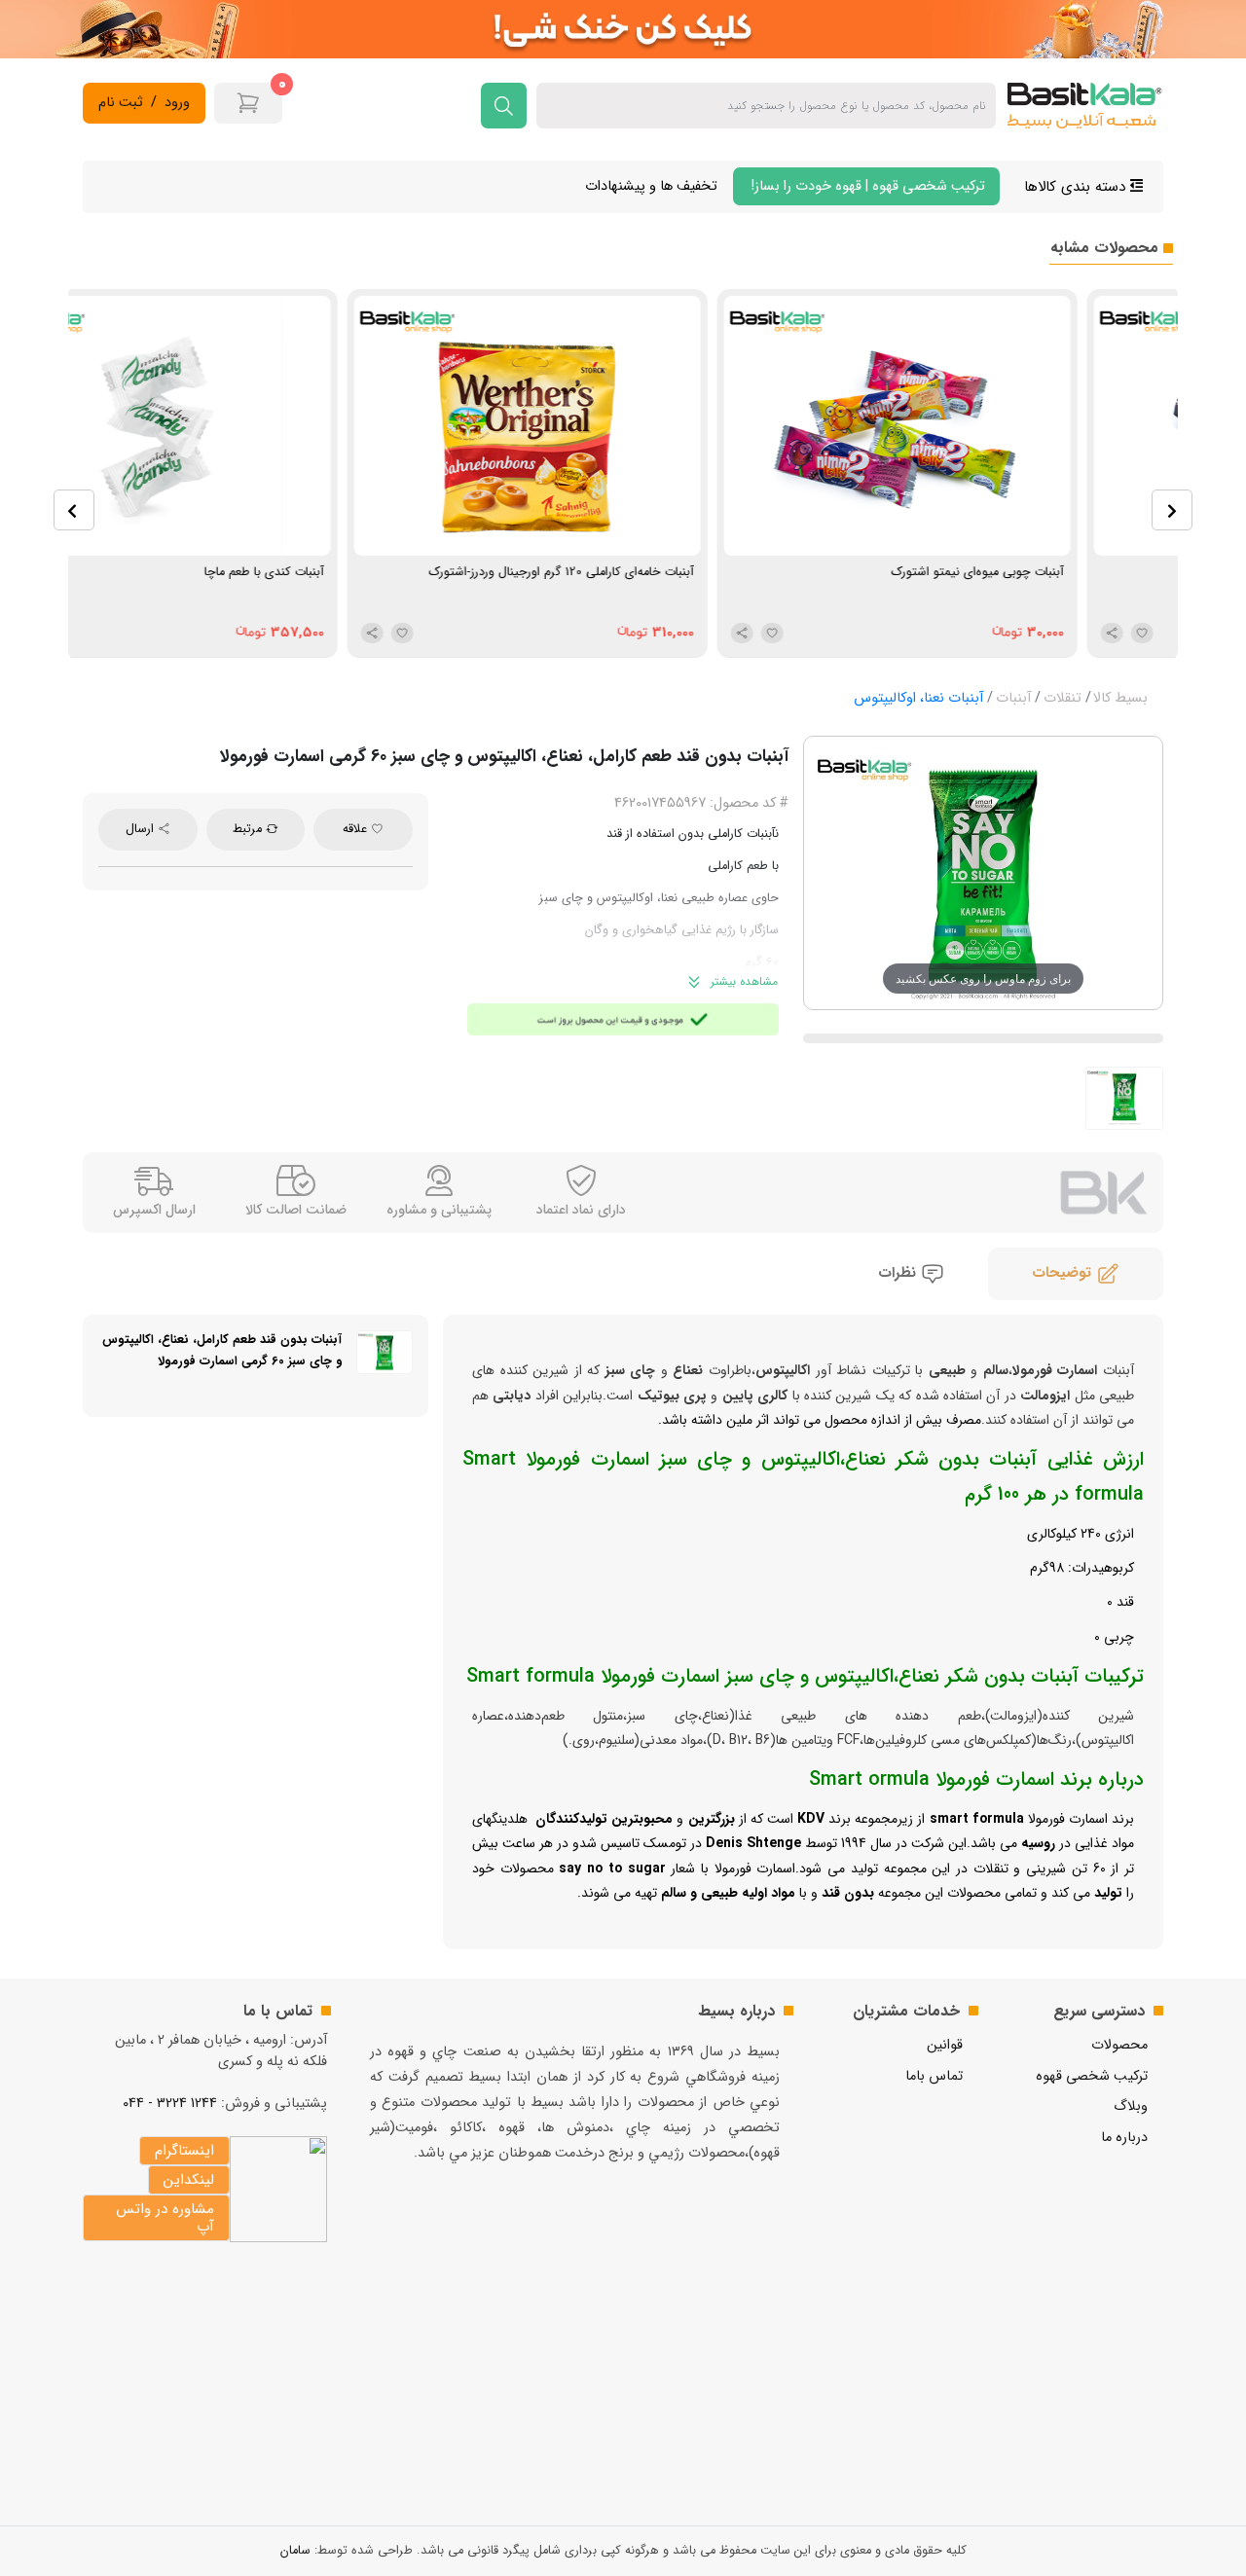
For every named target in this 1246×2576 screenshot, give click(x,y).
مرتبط (249, 829)
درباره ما (1124, 2138)
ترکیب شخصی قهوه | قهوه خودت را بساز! (866, 186)
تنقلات (1063, 698)
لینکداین (189, 2180)
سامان (295, 2551)
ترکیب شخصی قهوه (1092, 2076)
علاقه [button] (357, 829)
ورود (177, 103)
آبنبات (1013, 698)
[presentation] (74, 510)
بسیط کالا (1120, 698)
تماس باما (934, 2076)
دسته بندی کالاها (1077, 187)
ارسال (142, 829)
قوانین (945, 2045)
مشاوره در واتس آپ (165, 2218)
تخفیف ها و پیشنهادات (651, 186)
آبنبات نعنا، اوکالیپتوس (918, 698)
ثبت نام (121, 103)
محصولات (1119, 2045)
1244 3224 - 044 (170, 2104)
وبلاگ (1131, 2106)
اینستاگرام (184, 2151)
